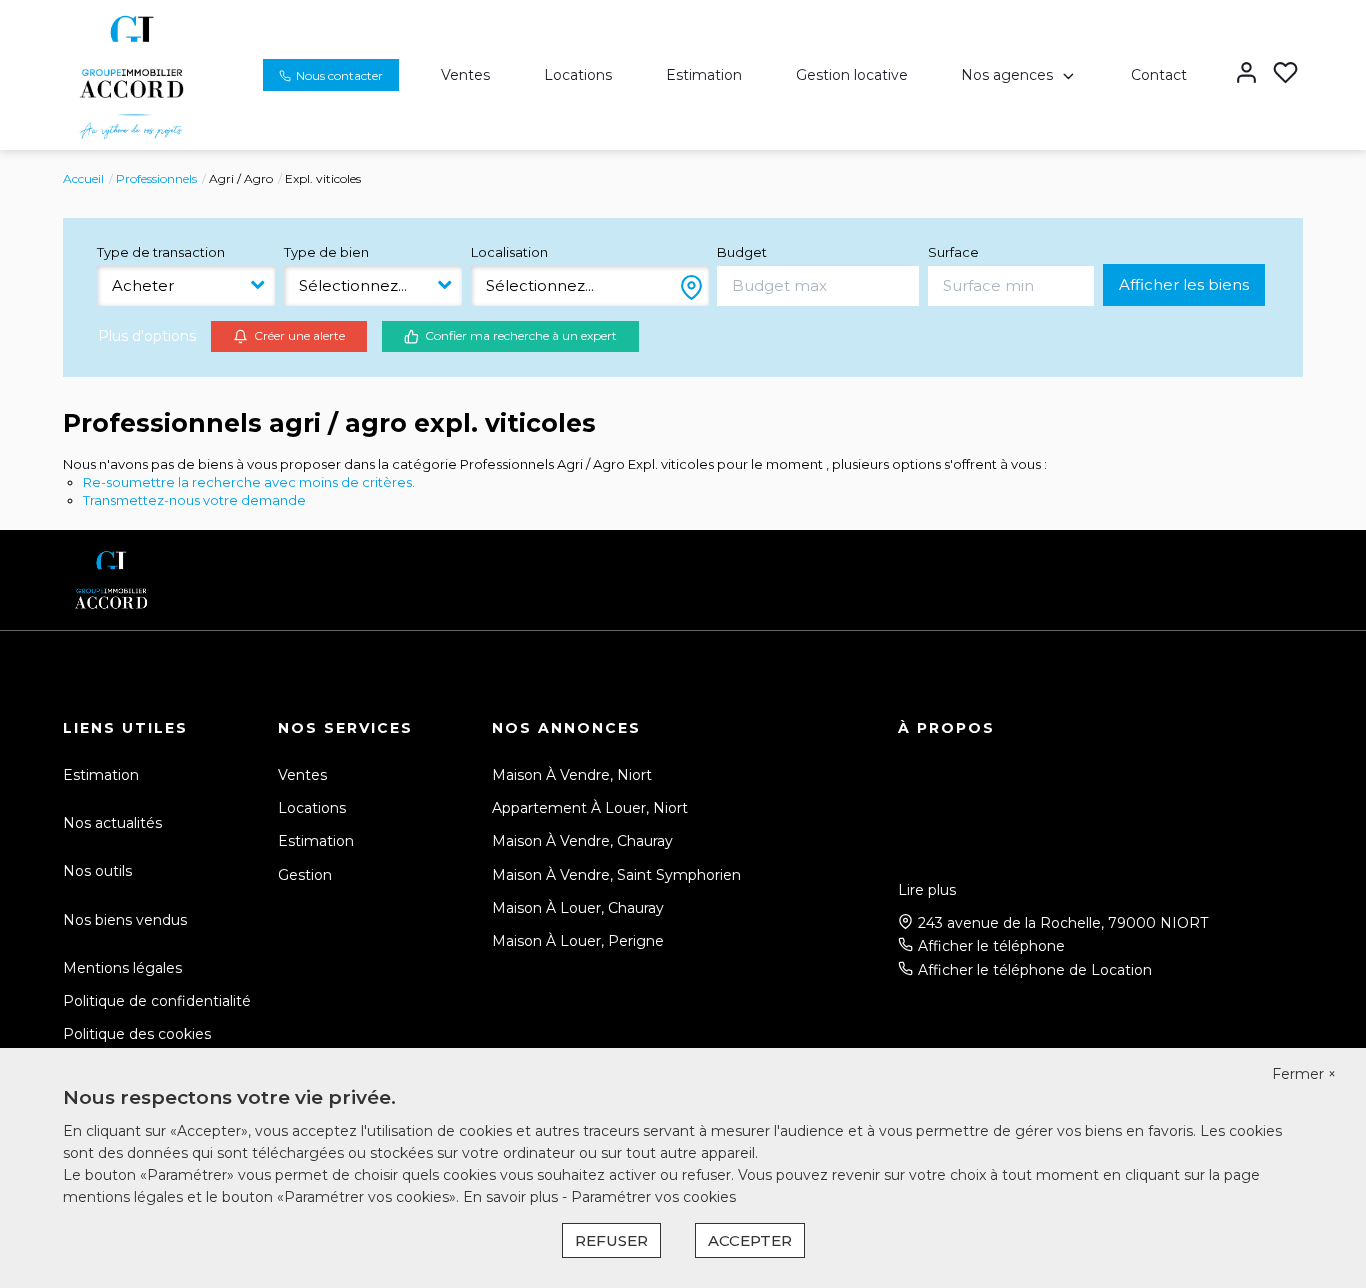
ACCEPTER (750, 1240)
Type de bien (326, 252)
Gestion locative (852, 75)
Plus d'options (147, 336)
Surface (953, 252)
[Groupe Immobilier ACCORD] (131, 74)
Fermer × (1304, 1074)
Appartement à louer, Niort (590, 808)
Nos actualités (112, 823)
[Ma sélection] (1285, 74)
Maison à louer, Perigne (578, 941)
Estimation (704, 75)
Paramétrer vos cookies (653, 1197)
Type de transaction (161, 252)
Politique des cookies (137, 1034)
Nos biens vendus (125, 920)
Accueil (83, 178)
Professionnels (156, 178)
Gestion (305, 875)
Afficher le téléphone (991, 946)
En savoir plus (512, 1197)
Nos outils (97, 871)
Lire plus (927, 890)
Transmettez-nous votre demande (194, 500)
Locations (578, 75)
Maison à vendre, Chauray (582, 841)
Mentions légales (122, 968)
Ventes (465, 75)
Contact (1159, 75)
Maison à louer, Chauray (578, 908)
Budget (742, 252)
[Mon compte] (1246, 74)
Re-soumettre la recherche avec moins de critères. (249, 482)
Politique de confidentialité (157, 1001)
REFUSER (611, 1240)
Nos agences (1007, 75)
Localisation (509, 252)
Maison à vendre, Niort (572, 775)
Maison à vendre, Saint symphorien (616, 875)
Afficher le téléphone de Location (1035, 970)
